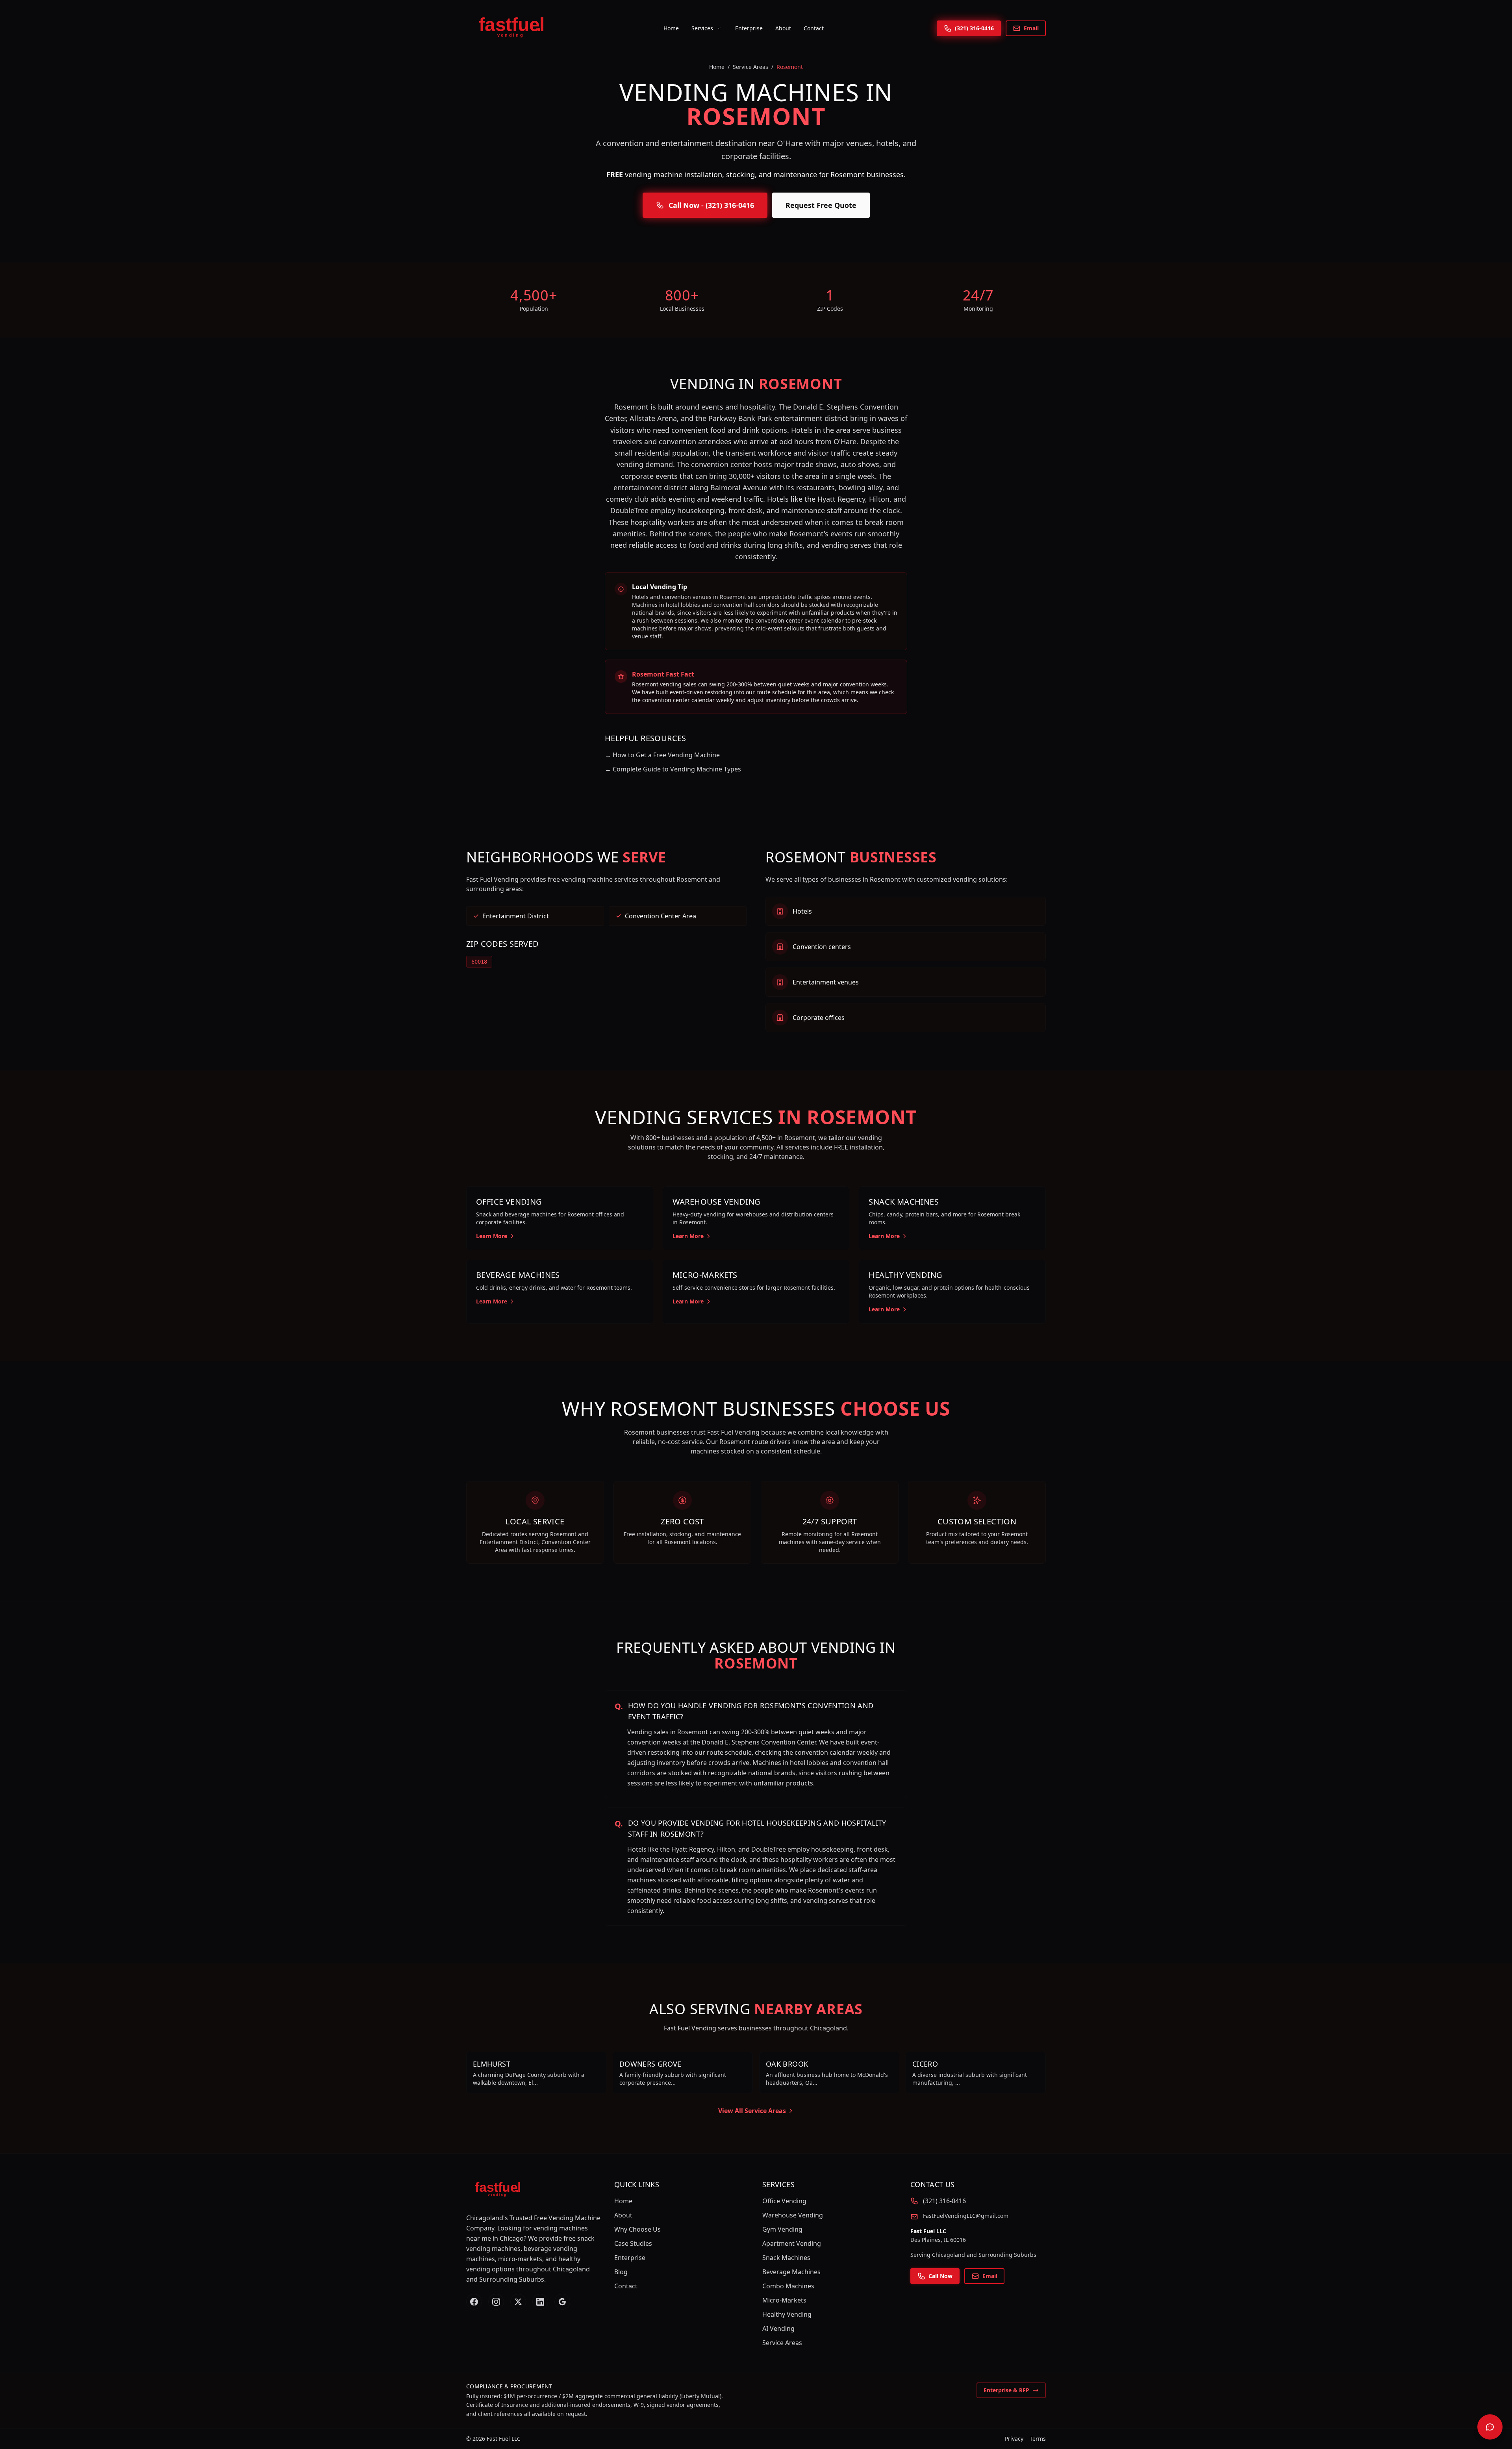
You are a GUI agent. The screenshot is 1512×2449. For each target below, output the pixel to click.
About (783, 28)
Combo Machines (788, 2286)
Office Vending (784, 2201)
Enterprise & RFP (1006, 2390)
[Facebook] (474, 2302)
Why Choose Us (637, 2229)
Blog (621, 2272)
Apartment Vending (792, 2243)
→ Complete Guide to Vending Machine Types (673, 769)
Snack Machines (786, 2258)
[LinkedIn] (540, 2302)
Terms (1038, 2439)
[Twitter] (518, 2302)
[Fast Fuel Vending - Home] (508, 28)
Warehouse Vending (793, 2215)
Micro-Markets (784, 2300)
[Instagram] (496, 2302)
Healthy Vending (787, 2314)
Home (671, 28)
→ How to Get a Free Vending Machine (662, 755)
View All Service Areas (752, 2111)
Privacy (1014, 2439)
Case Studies (633, 2243)
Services (702, 28)
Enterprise (749, 28)
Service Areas (750, 67)
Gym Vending (782, 2229)
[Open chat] (1490, 2427)
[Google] (562, 2302)
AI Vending (778, 2328)
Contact (814, 28)
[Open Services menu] (719, 28)
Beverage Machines (791, 2272)
